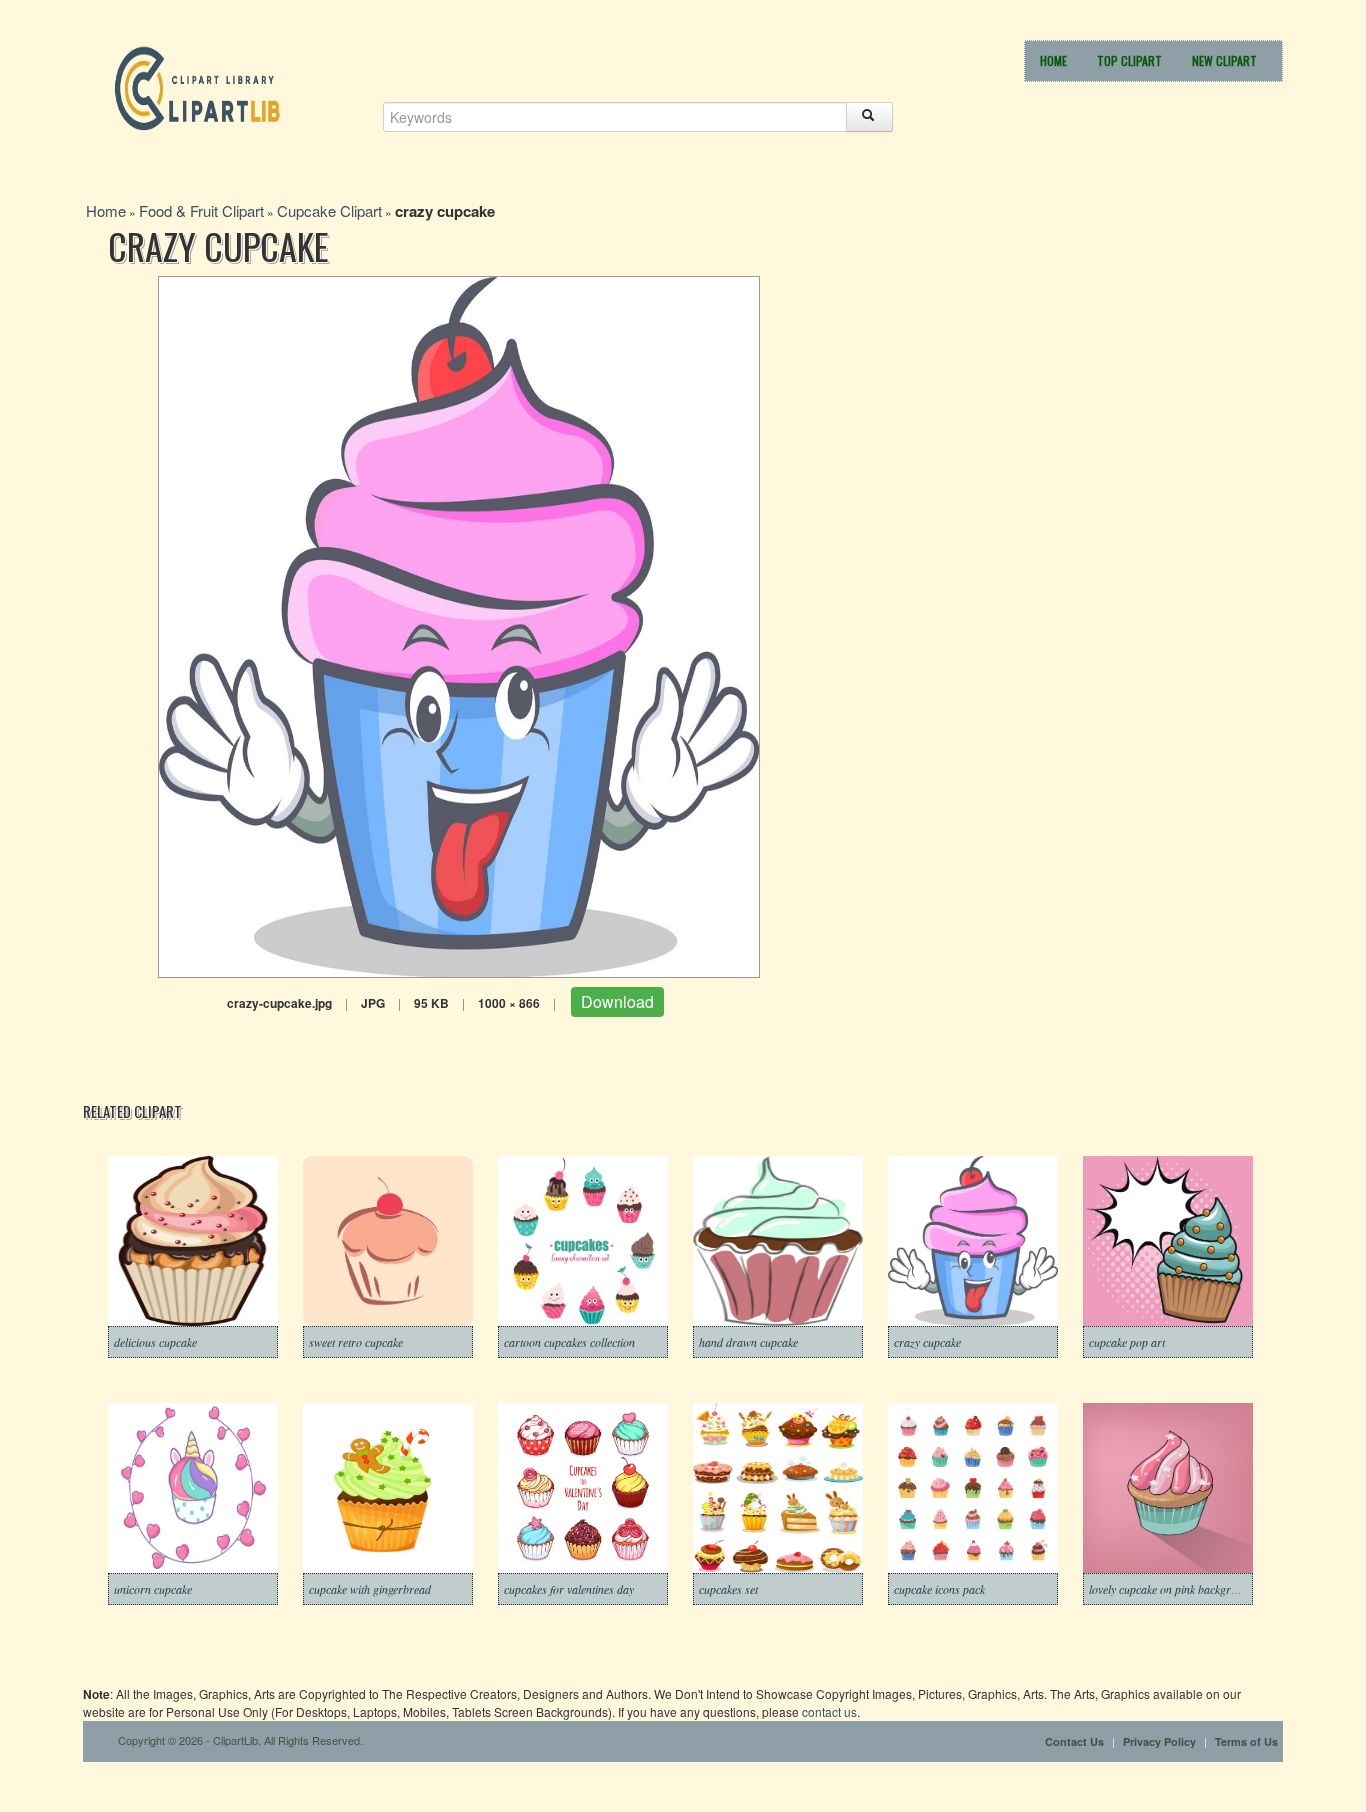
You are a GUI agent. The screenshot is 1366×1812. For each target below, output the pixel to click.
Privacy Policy (1159, 1741)
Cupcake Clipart (329, 210)
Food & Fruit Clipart (201, 210)
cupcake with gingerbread (370, 1589)
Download (617, 1001)
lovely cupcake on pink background (1172, 1589)
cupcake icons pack (939, 1589)
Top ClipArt (1129, 60)
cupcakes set (728, 1589)
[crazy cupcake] (459, 624)
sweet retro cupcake (356, 1342)
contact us (829, 1711)
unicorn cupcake (153, 1589)
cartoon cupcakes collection (569, 1342)
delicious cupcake (155, 1342)
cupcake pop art (1127, 1342)
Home (1053, 60)
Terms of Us (1246, 1741)
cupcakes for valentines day (569, 1589)
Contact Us (1074, 1741)
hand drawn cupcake (748, 1342)
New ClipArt (1224, 60)
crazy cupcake (927, 1342)
